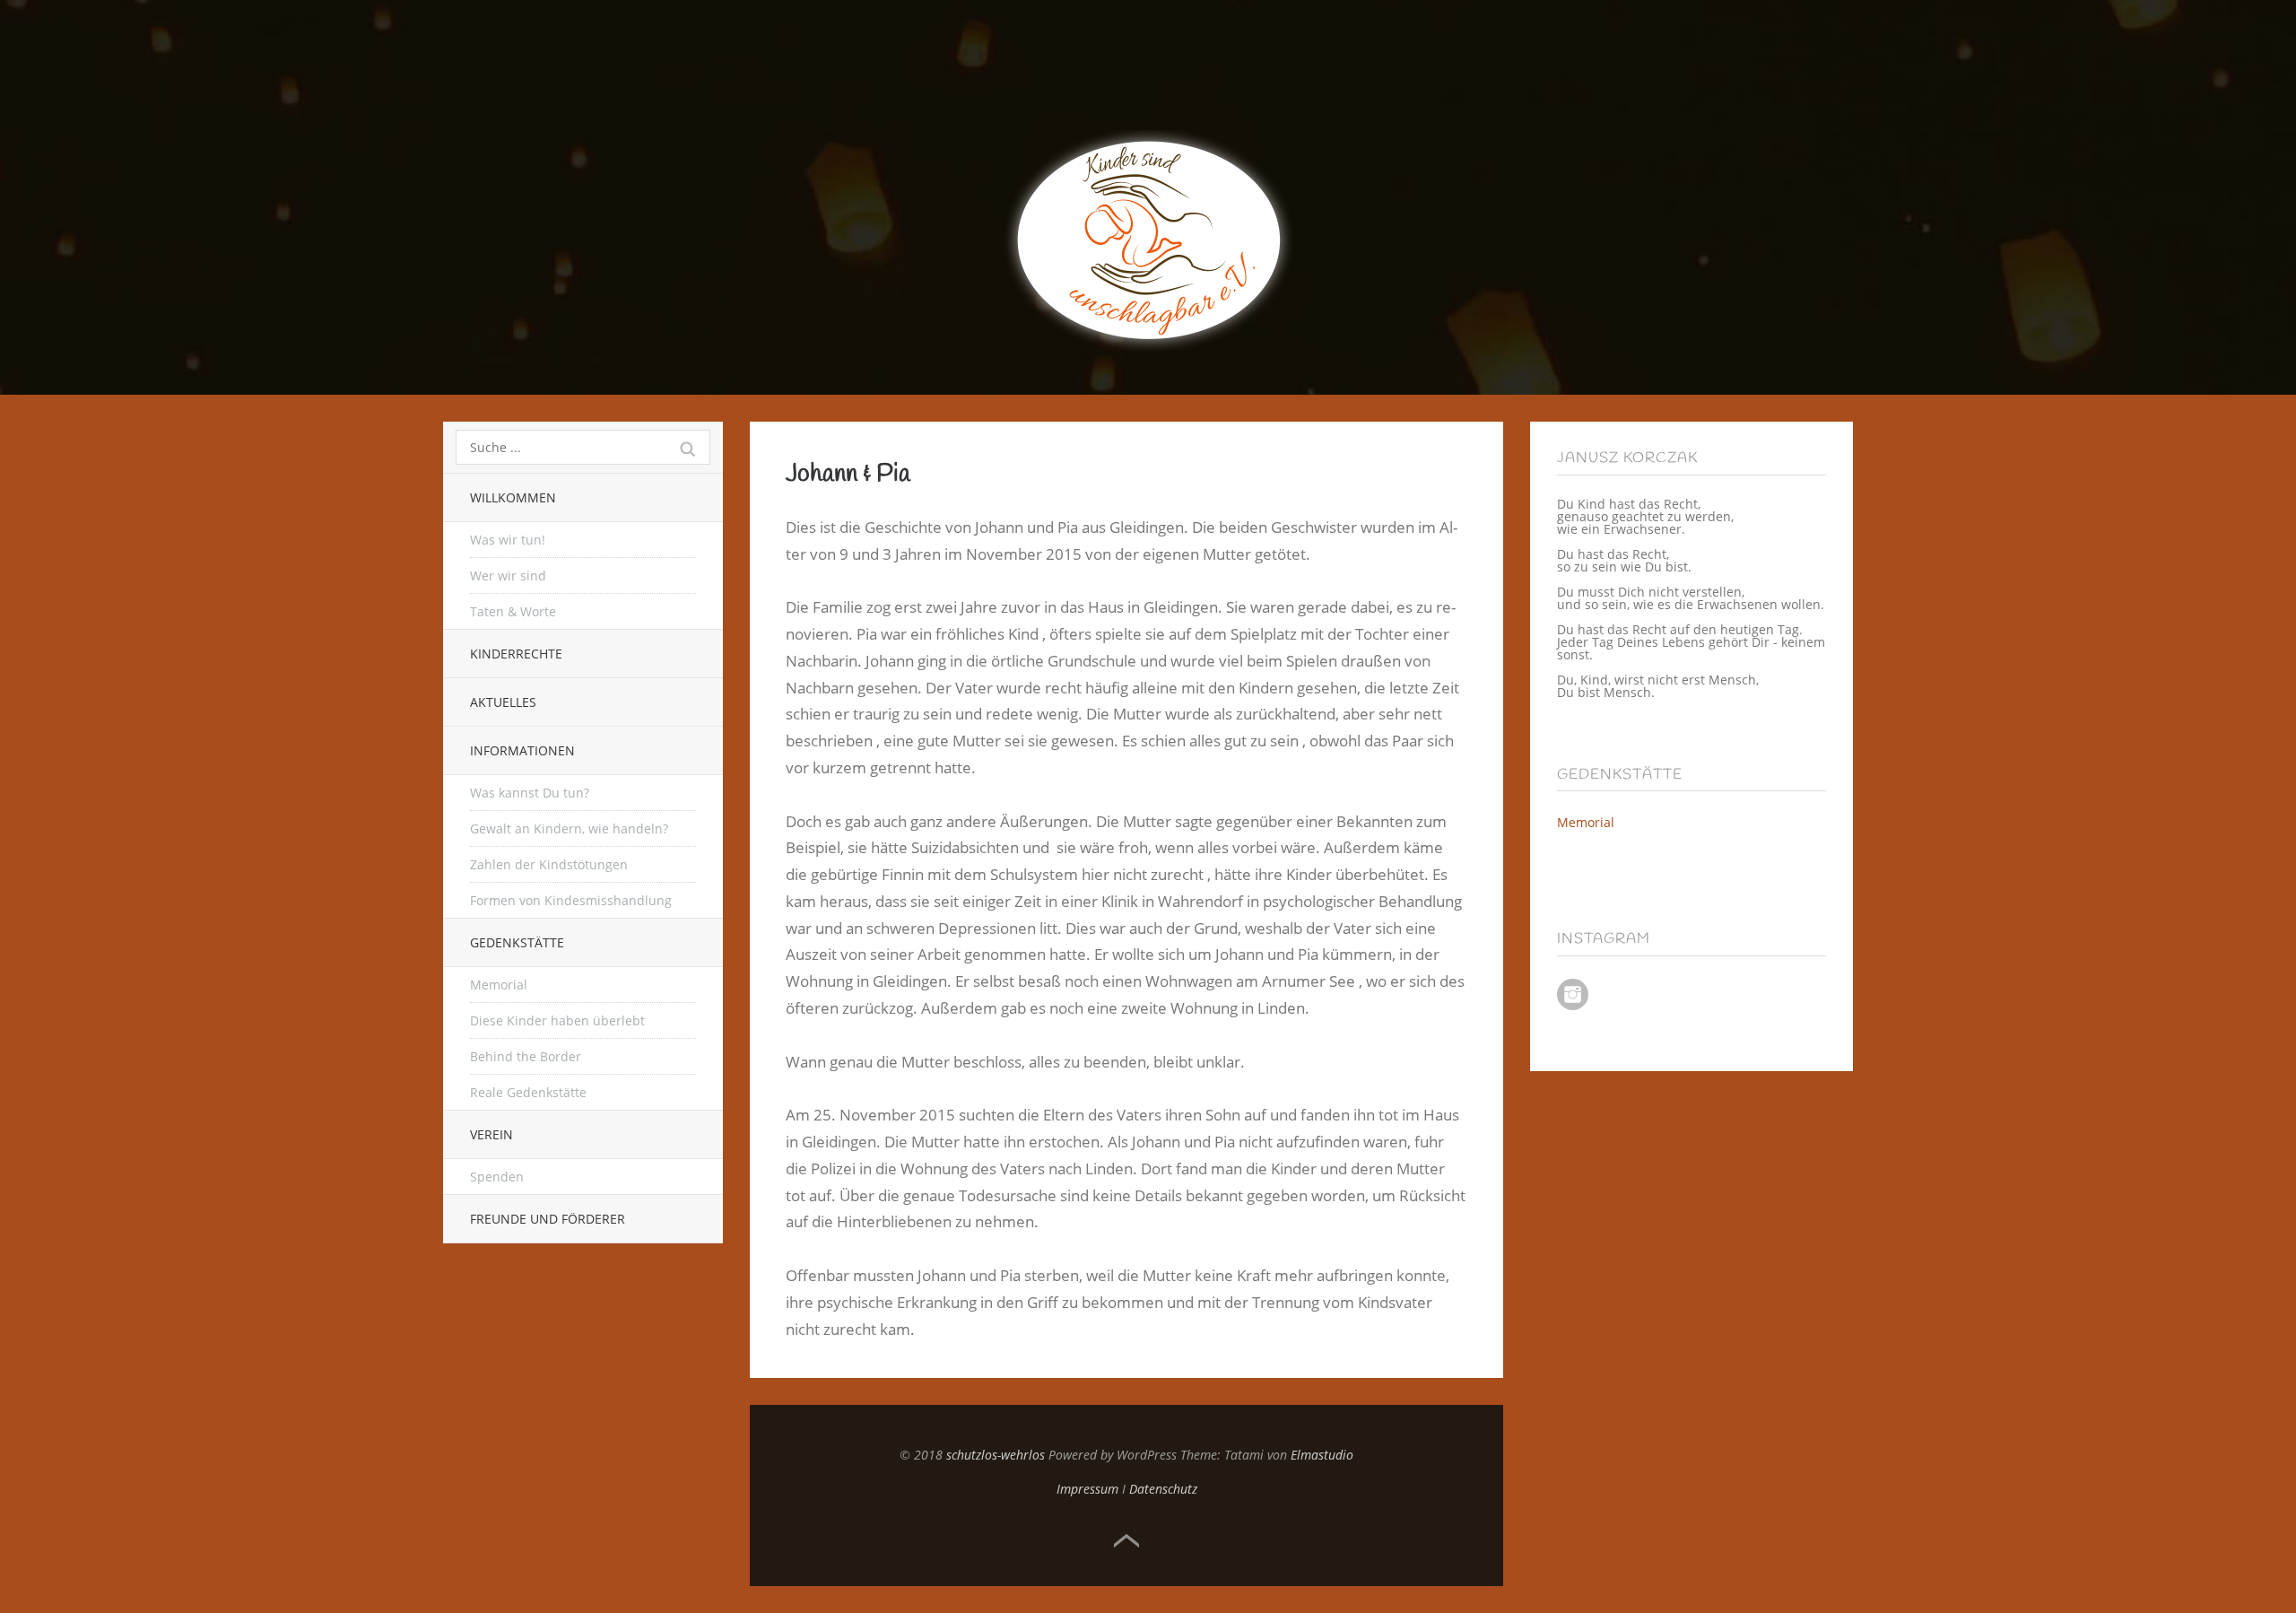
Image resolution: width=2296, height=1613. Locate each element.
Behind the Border (526, 1056)
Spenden (497, 1177)
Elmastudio (1322, 1455)
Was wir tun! (508, 540)
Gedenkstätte (517, 942)
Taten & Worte (513, 611)
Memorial (499, 985)
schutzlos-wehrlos (996, 1455)
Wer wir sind (508, 575)
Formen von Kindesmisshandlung (571, 900)
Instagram (1573, 994)
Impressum (1087, 1489)
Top (1126, 1541)
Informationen (522, 750)
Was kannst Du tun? (530, 793)
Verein (491, 1134)
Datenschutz (1163, 1489)
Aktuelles (503, 702)
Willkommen (513, 497)
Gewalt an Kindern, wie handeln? (569, 828)
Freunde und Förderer (548, 1219)
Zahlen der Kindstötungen (549, 864)
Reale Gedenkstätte (528, 1092)
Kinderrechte (516, 654)
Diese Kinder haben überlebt (557, 1020)
